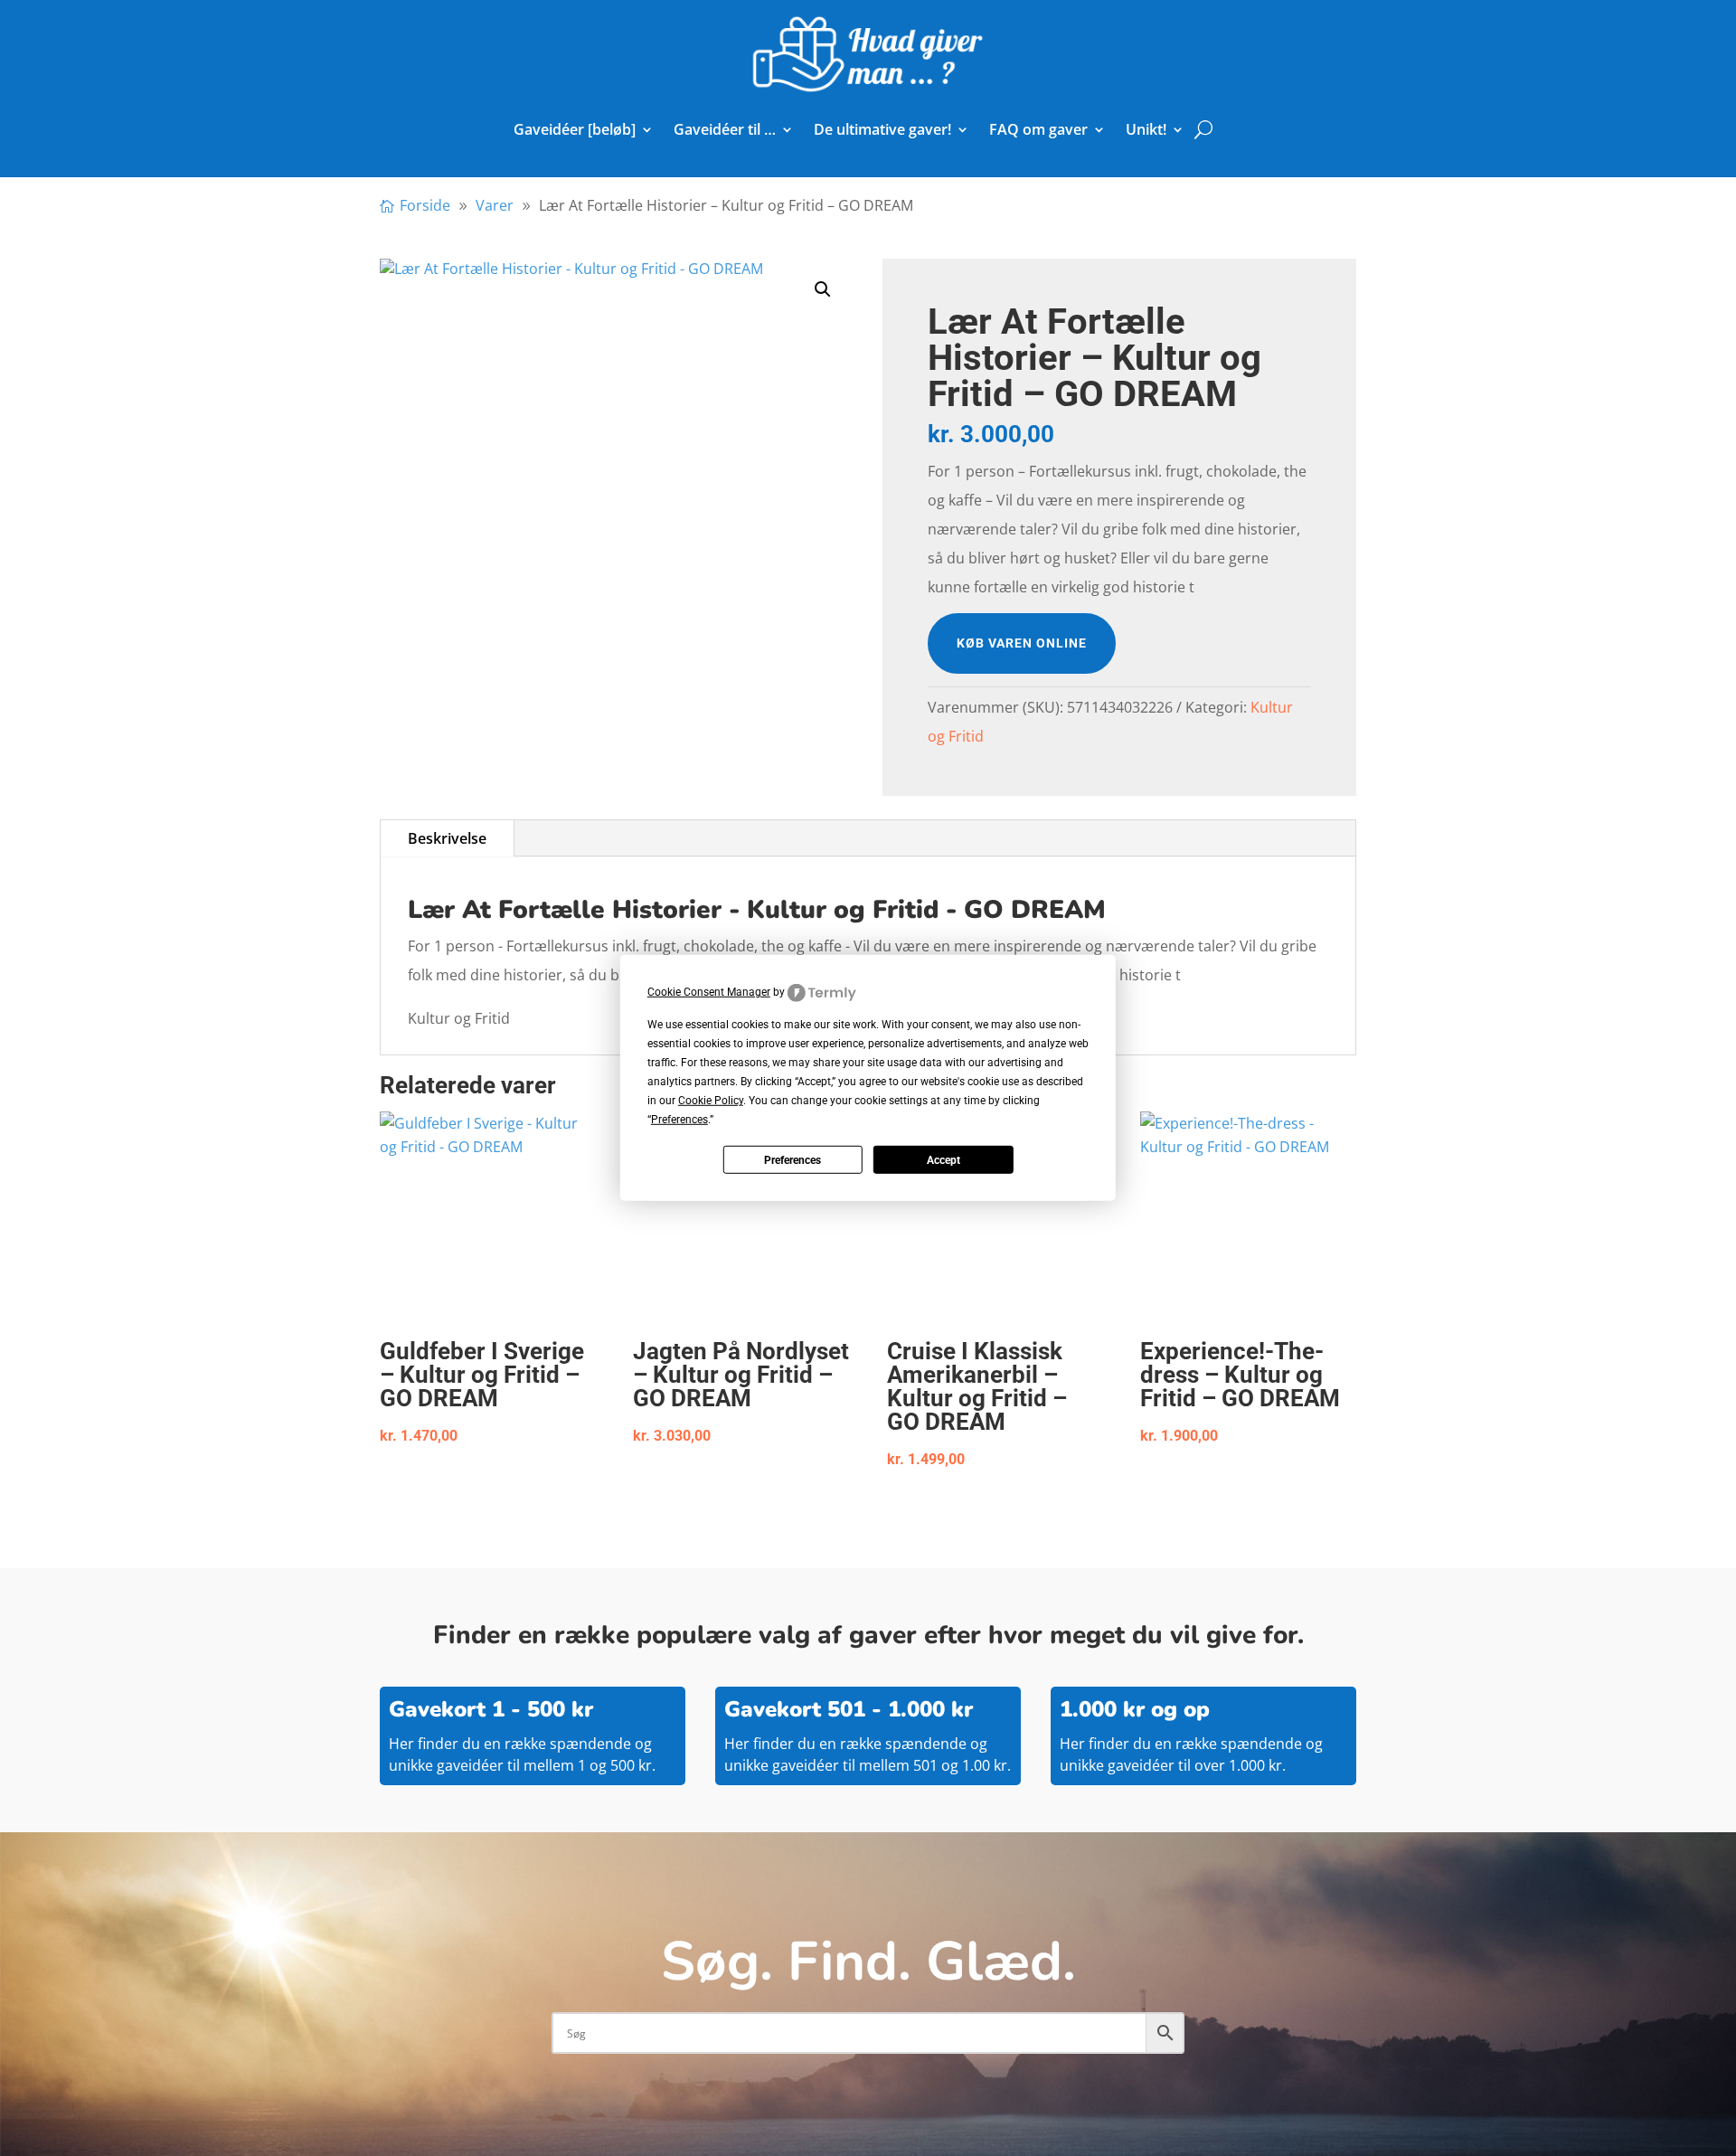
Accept (943, 1160)
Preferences (793, 1160)
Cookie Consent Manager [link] (709, 992)
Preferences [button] (679, 1120)
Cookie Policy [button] (711, 1101)
